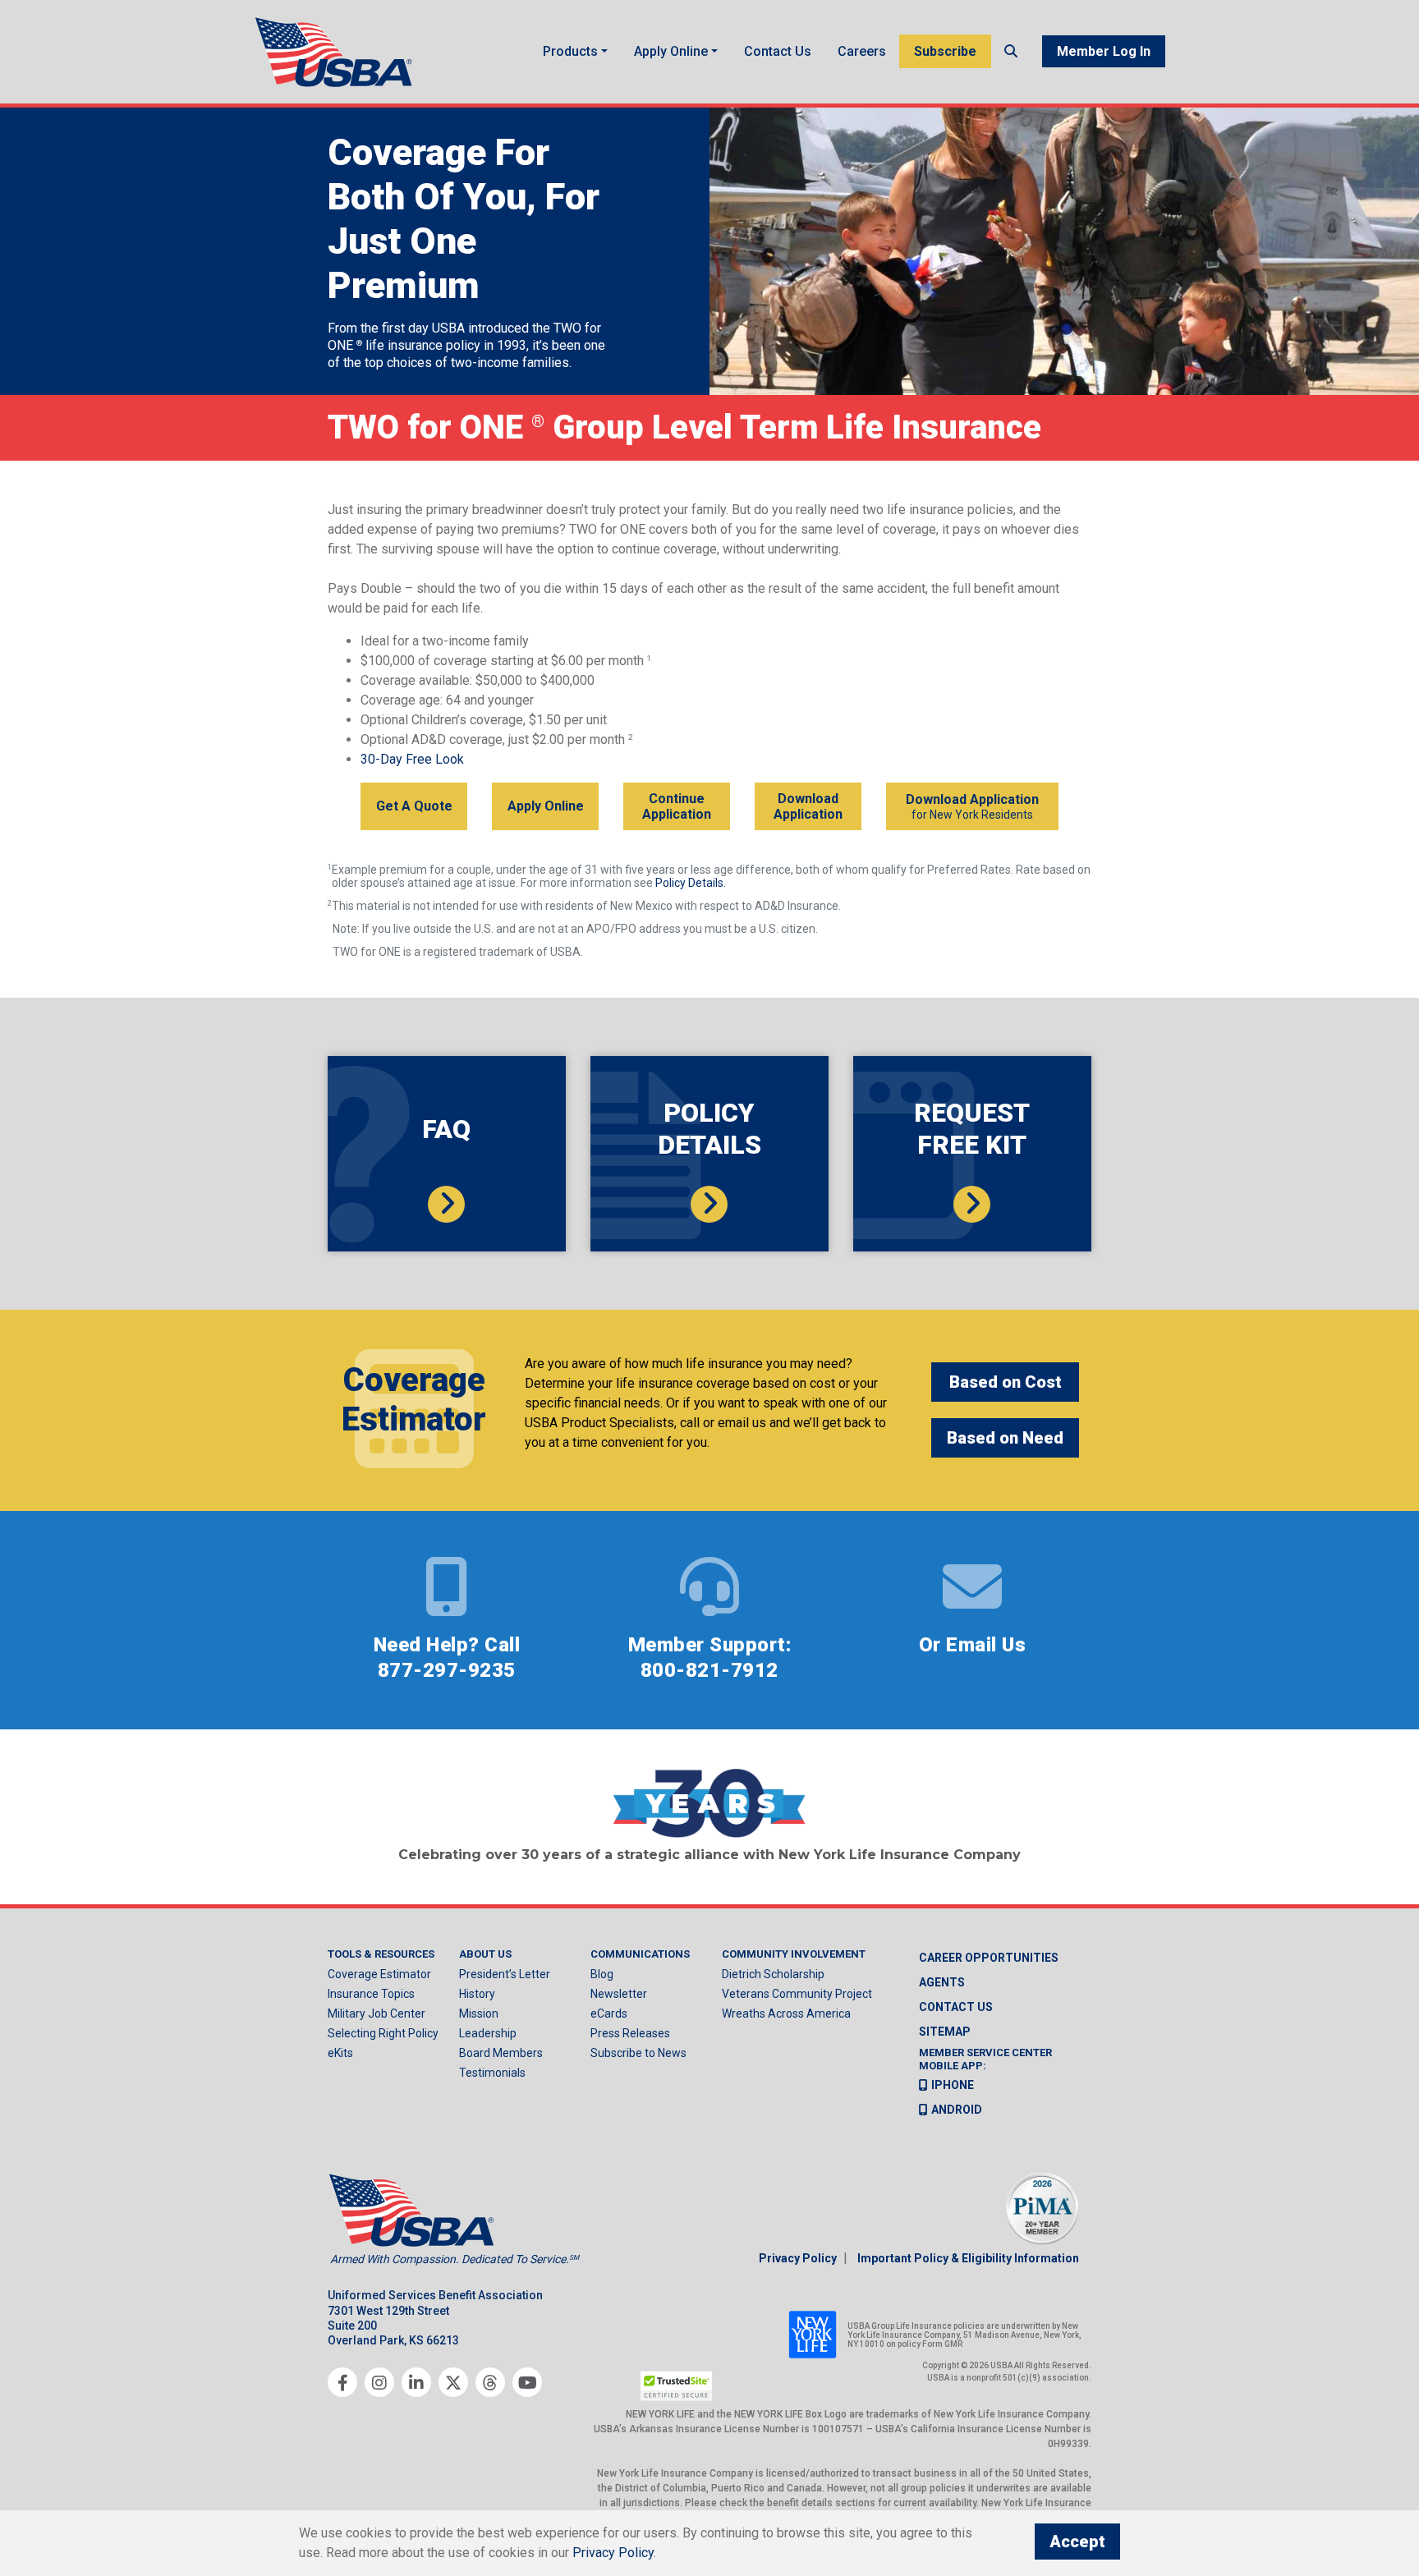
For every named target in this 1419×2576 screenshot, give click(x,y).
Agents (942, 1982)
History (477, 1994)
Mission (479, 2014)
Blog (602, 1974)
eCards (609, 2014)
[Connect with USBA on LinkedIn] (416, 2382)
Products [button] (570, 51)
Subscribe (945, 51)
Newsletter (619, 1994)
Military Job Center (377, 2014)
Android (957, 2110)
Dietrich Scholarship (773, 1974)
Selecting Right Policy (383, 2033)
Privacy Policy (798, 2258)
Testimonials (492, 2073)
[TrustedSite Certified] (677, 2386)
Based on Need (1005, 1438)
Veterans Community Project (797, 1994)
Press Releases (630, 2033)
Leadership (488, 2033)
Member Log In (1104, 51)
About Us (485, 1954)
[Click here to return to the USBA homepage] (336, 52)
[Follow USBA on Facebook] (342, 2382)
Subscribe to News (638, 2053)
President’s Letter (505, 1974)
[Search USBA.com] (1011, 51)
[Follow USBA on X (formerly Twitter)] (453, 2382)
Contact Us (778, 51)
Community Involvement (794, 1954)
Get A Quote (414, 806)
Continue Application (677, 806)
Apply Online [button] (671, 51)
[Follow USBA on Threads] (490, 2382)
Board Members (501, 2053)
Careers (862, 51)
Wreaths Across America (786, 2014)
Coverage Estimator (379, 1974)
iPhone (953, 2085)
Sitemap (945, 2032)
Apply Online (546, 806)
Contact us (956, 2007)
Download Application (808, 806)
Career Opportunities (989, 1958)
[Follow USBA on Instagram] (379, 2382)
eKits (340, 2053)
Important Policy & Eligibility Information (968, 2258)
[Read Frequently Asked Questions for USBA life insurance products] (446, 1204)
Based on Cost (1006, 1382)
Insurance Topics (371, 1994)
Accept (1077, 2542)
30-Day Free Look (412, 759)
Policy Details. (691, 883)
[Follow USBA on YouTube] (527, 2382)
